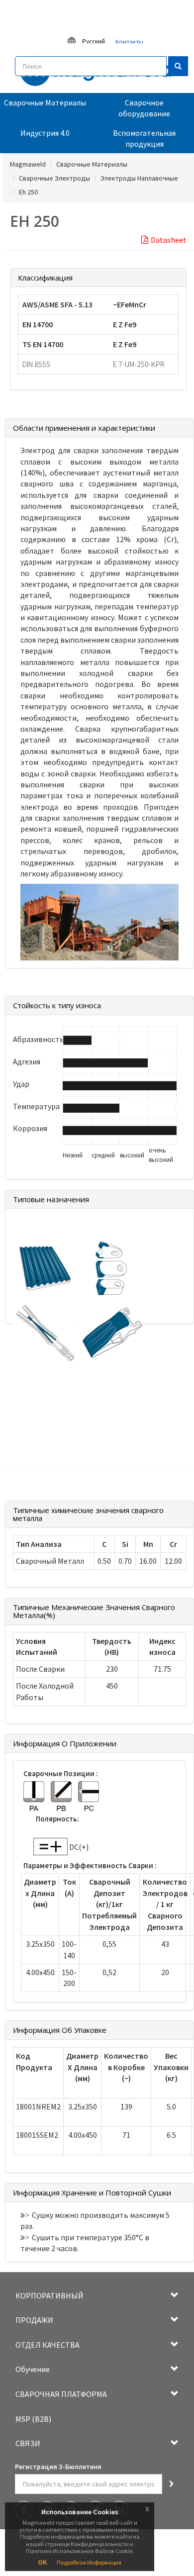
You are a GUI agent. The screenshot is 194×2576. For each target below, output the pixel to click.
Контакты (129, 42)
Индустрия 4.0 (45, 133)
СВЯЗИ (28, 2443)
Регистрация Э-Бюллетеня (58, 2467)
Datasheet (169, 240)
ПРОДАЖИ (34, 2320)
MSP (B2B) (33, 2419)
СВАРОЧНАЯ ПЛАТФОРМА (61, 2394)
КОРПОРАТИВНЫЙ (49, 2295)
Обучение (33, 2369)
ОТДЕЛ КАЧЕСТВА (48, 2345)
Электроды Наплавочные (139, 178)
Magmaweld (28, 164)
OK (42, 2562)
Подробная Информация (89, 2562)
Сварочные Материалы (45, 102)
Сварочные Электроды (54, 178)
